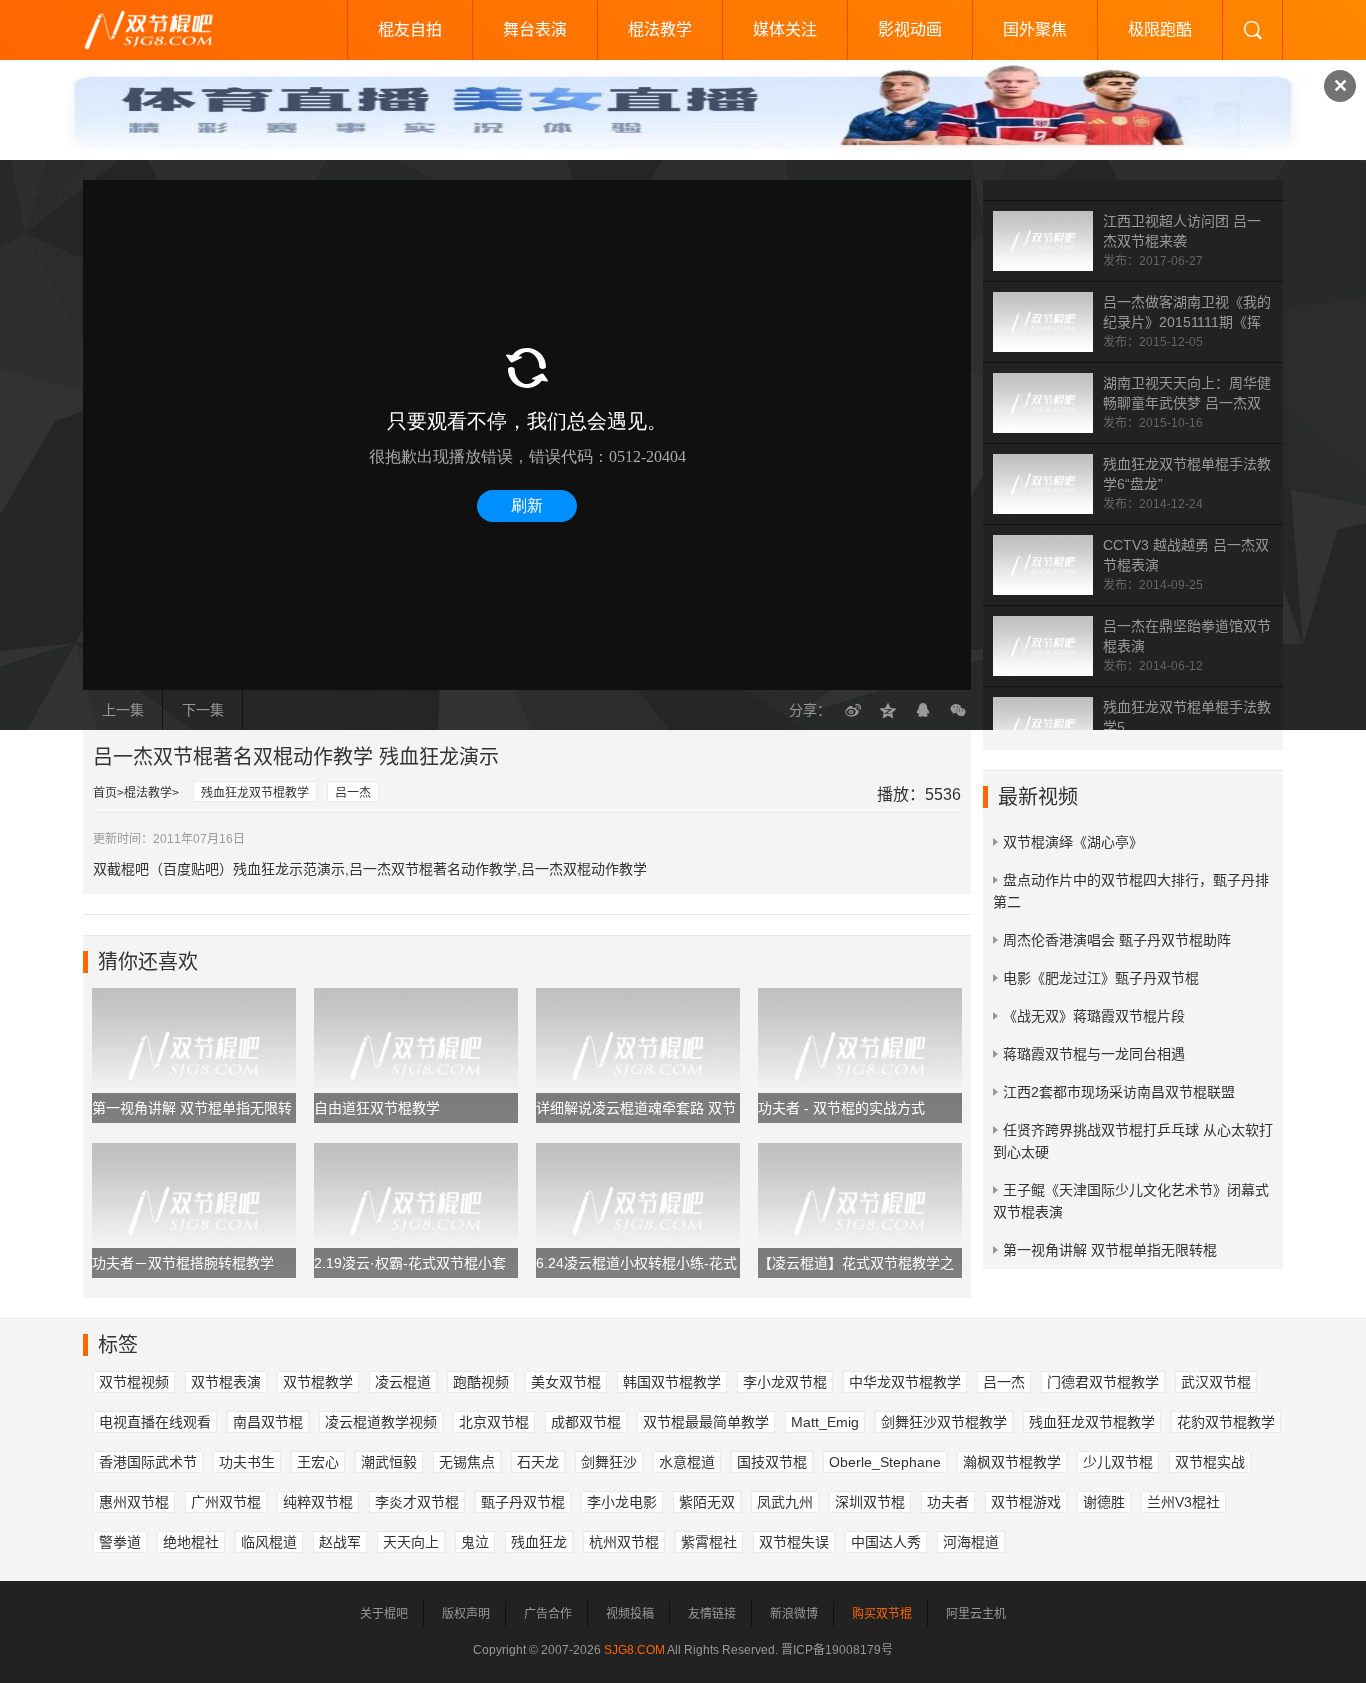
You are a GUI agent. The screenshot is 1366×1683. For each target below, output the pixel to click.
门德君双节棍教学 (1103, 1382)
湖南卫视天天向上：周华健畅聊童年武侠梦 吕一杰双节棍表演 (1187, 403)
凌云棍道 (403, 1382)
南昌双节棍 (268, 1422)
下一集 (203, 710)
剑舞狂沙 (609, 1462)
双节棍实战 (1210, 1462)
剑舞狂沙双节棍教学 (944, 1422)
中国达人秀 (886, 1542)
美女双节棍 (566, 1382)
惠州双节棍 (134, 1502)
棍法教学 (660, 29)
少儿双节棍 (1118, 1462)
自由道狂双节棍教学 (377, 1108)
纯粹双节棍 (318, 1502)
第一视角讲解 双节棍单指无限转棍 (1110, 1250)
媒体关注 (785, 29)
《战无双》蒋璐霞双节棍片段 (1094, 1016)
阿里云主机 (976, 1614)
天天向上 (411, 1542)
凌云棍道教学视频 (381, 1422)
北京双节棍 (494, 1422)
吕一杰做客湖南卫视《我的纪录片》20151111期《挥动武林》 (1187, 322)
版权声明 (466, 1614)
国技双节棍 (772, 1462)
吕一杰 (353, 793)
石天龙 (538, 1462)
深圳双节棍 (870, 1502)
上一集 (123, 710)
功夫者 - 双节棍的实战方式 (841, 1108)
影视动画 (910, 29)
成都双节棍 (586, 1422)
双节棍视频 (134, 1382)
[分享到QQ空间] (888, 710)
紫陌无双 (707, 1502)
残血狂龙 (539, 1542)
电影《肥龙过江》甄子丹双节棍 (1101, 978)
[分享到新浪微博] (853, 710)
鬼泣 (475, 1542)
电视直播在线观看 (155, 1422)
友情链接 (712, 1614)
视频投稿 (630, 1614)
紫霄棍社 (709, 1542)
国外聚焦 (1035, 29)
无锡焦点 (467, 1462)
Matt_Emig (825, 1422)
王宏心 (318, 1462)
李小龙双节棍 (785, 1382)
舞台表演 (535, 29)
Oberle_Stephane (885, 1462)
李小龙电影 (622, 1502)
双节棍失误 (794, 1542)
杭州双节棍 (624, 1542)
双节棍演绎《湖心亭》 (1073, 842)
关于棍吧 (384, 1614)
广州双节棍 (226, 1502)
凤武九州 (785, 1502)
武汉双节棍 (1216, 1382)
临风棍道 (269, 1542)
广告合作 (548, 1614)
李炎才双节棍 (417, 1502)
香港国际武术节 (148, 1462)
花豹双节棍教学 (1226, 1422)
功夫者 (948, 1502)
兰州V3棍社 (1183, 1502)
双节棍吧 (163, 30)
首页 (105, 793)
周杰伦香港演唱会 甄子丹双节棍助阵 (1117, 940)
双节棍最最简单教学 (706, 1422)
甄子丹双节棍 (523, 1502)
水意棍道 (687, 1462)
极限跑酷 (1160, 29)
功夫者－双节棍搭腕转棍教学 (183, 1263)
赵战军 (340, 1542)
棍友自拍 (410, 29)
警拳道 (120, 1542)
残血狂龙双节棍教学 (255, 793)
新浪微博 (794, 1614)
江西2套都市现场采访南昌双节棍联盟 (1119, 1092)
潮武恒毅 (389, 1462)
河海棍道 (971, 1542)
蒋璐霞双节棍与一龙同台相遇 (1094, 1054)
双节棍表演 (226, 1382)
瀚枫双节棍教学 (1012, 1462)
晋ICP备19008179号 (837, 1650)
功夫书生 (247, 1462)
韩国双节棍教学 (672, 1382)
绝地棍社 (191, 1542)
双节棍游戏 (1026, 1502)
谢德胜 (1104, 1502)
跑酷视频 (481, 1382)
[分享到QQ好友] (923, 710)
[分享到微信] (958, 710)
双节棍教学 (318, 1382)
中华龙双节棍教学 (905, 1382)
